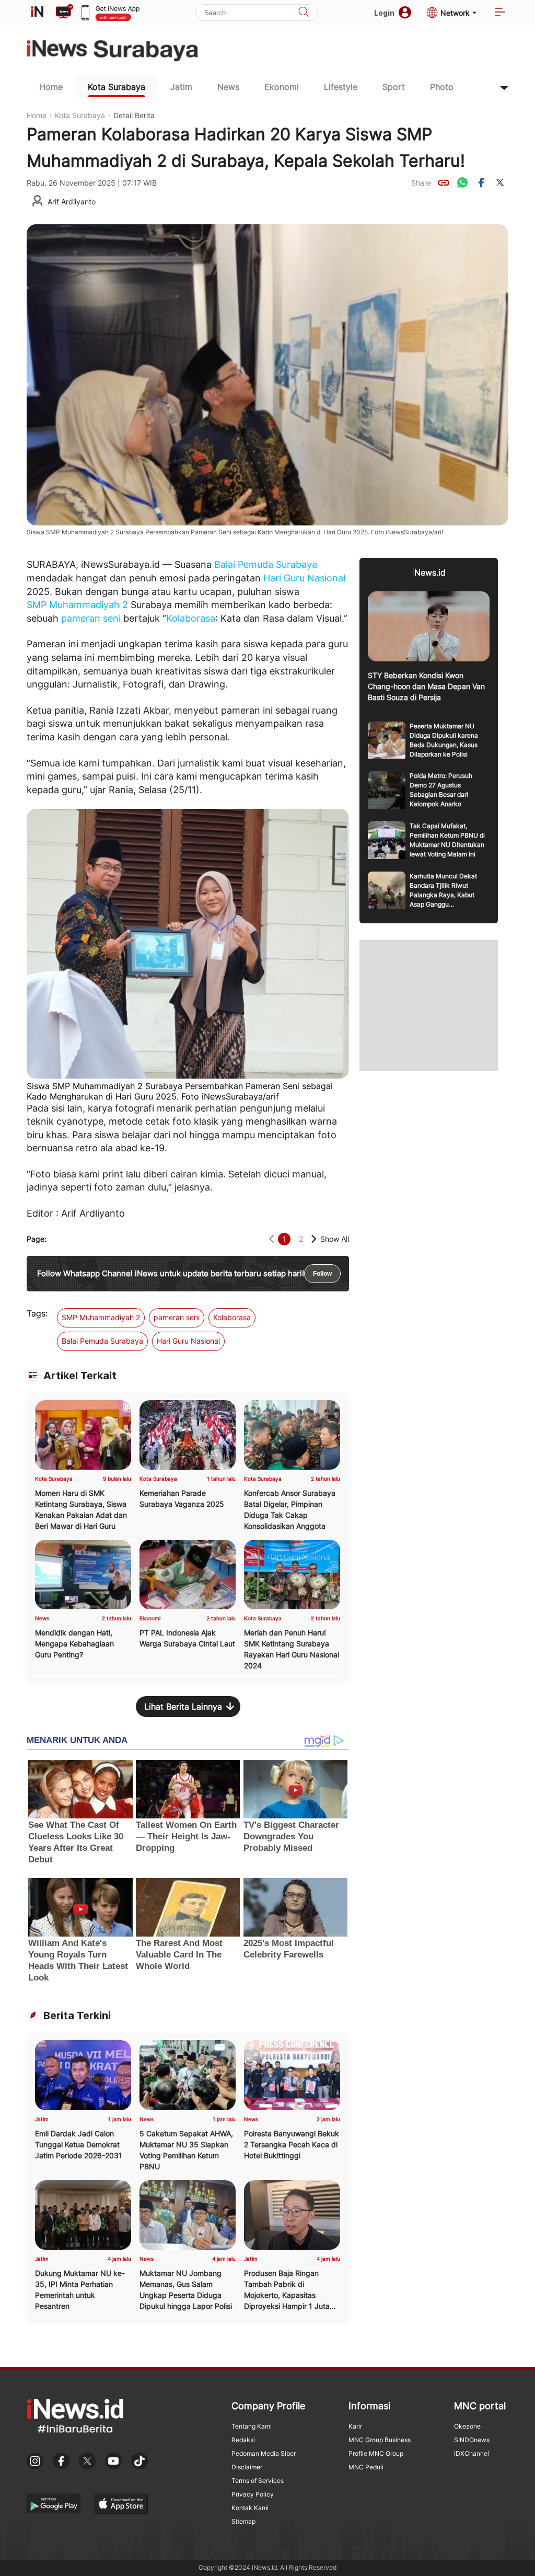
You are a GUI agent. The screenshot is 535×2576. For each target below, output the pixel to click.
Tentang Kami (252, 2426)
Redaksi (243, 2440)
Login (384, 13)
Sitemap (243, 2521)
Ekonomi (282, 87)
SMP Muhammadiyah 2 (77, 605)
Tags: (37, 1313)
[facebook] (481, 182)
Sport (394, 87)
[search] (304, 13)
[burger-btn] (500, 13)
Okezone (467, 2426)
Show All (335, 1239)
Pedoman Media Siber (264, 2453)
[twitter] (500, 182)
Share (421, 183)
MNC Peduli (366, 2467)
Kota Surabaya (117, 87)
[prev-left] (271, 1239)
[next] (314, 1239)
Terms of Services (258, 2481)
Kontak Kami (250, 2508)
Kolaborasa (191, 618)
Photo (442, 87)
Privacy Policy (253, 2494)
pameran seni (91, 618)
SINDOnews (472, 2440)
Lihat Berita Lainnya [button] (183, 1707)
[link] (444, 182)
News (228, 87)
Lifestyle (341, 87)
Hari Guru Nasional (304, 578)
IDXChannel (472, 2453)
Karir (355, 2426)
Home (51, 87)
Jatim (181, 87)
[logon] (37, 13)
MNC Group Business (380, 2440)
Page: (37, 1239)
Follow (322, 1274)
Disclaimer (247, 2467)
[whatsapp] (462, 182)
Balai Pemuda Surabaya (266, 564)
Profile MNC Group (376, 2453)
